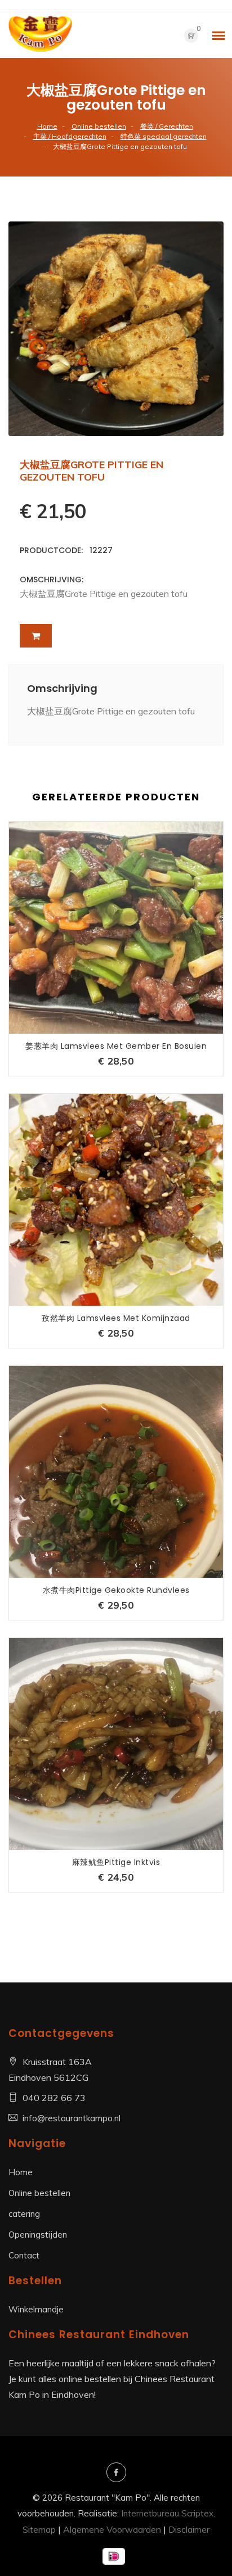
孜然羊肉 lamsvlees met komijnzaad (116, 1318)
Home (47, 126)
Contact (24, 2255)
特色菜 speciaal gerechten (164, 136)
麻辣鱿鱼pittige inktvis (116, 1862)
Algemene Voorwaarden (112, 2529)
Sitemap (39, 2529)
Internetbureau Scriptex (167, 2513)
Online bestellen (99, 126)
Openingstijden (38, 2235)
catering (24, 2214)
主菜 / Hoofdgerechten (70, 136)
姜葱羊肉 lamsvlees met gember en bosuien (116, 1046)
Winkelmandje (36, 2309)
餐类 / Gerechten (167, 126)
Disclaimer (189, 2529)
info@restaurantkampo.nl (72, 2118)
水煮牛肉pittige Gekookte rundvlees (116, 1590)
